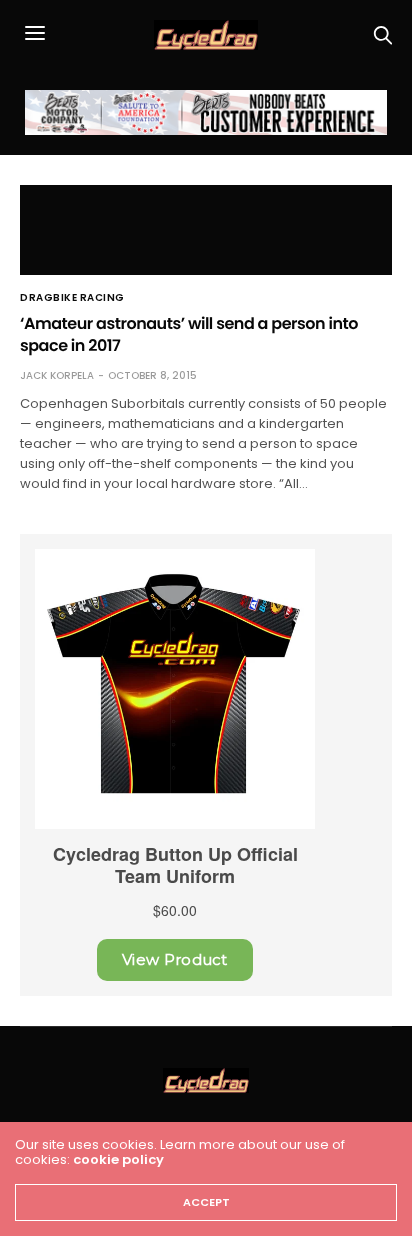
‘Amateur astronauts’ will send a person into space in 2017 (189, 334)
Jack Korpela (57, 375)
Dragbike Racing (72, 298)
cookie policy (118, 1159)
